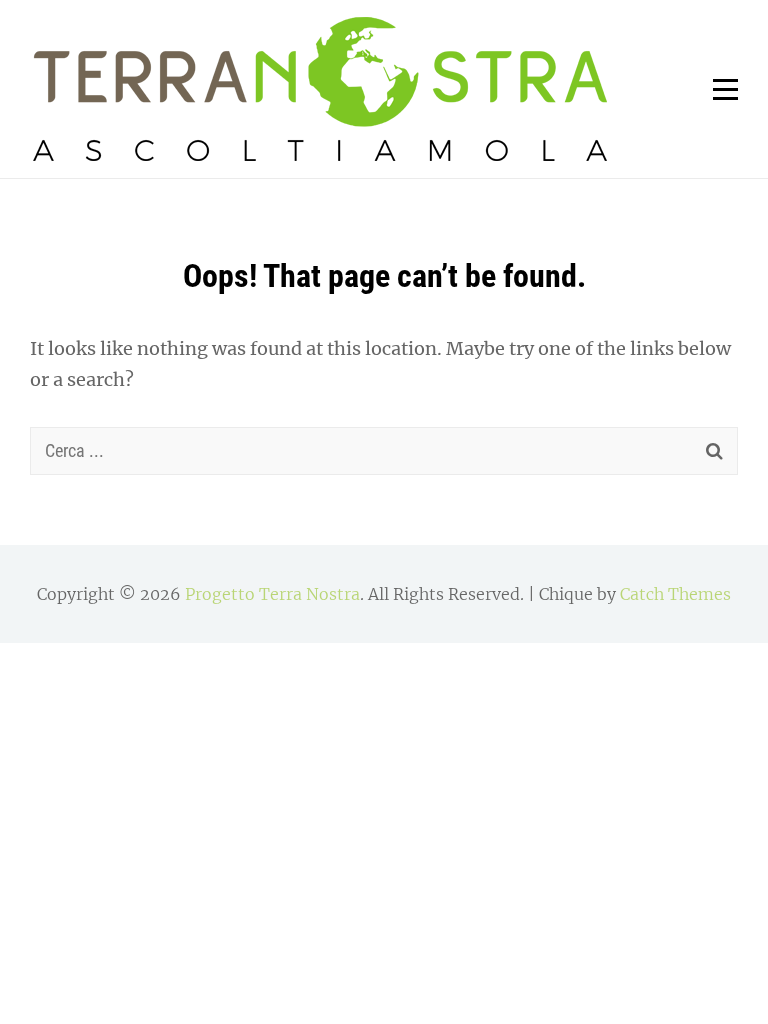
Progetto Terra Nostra (272, 594)
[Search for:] (384, 450)
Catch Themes (675, 594)
